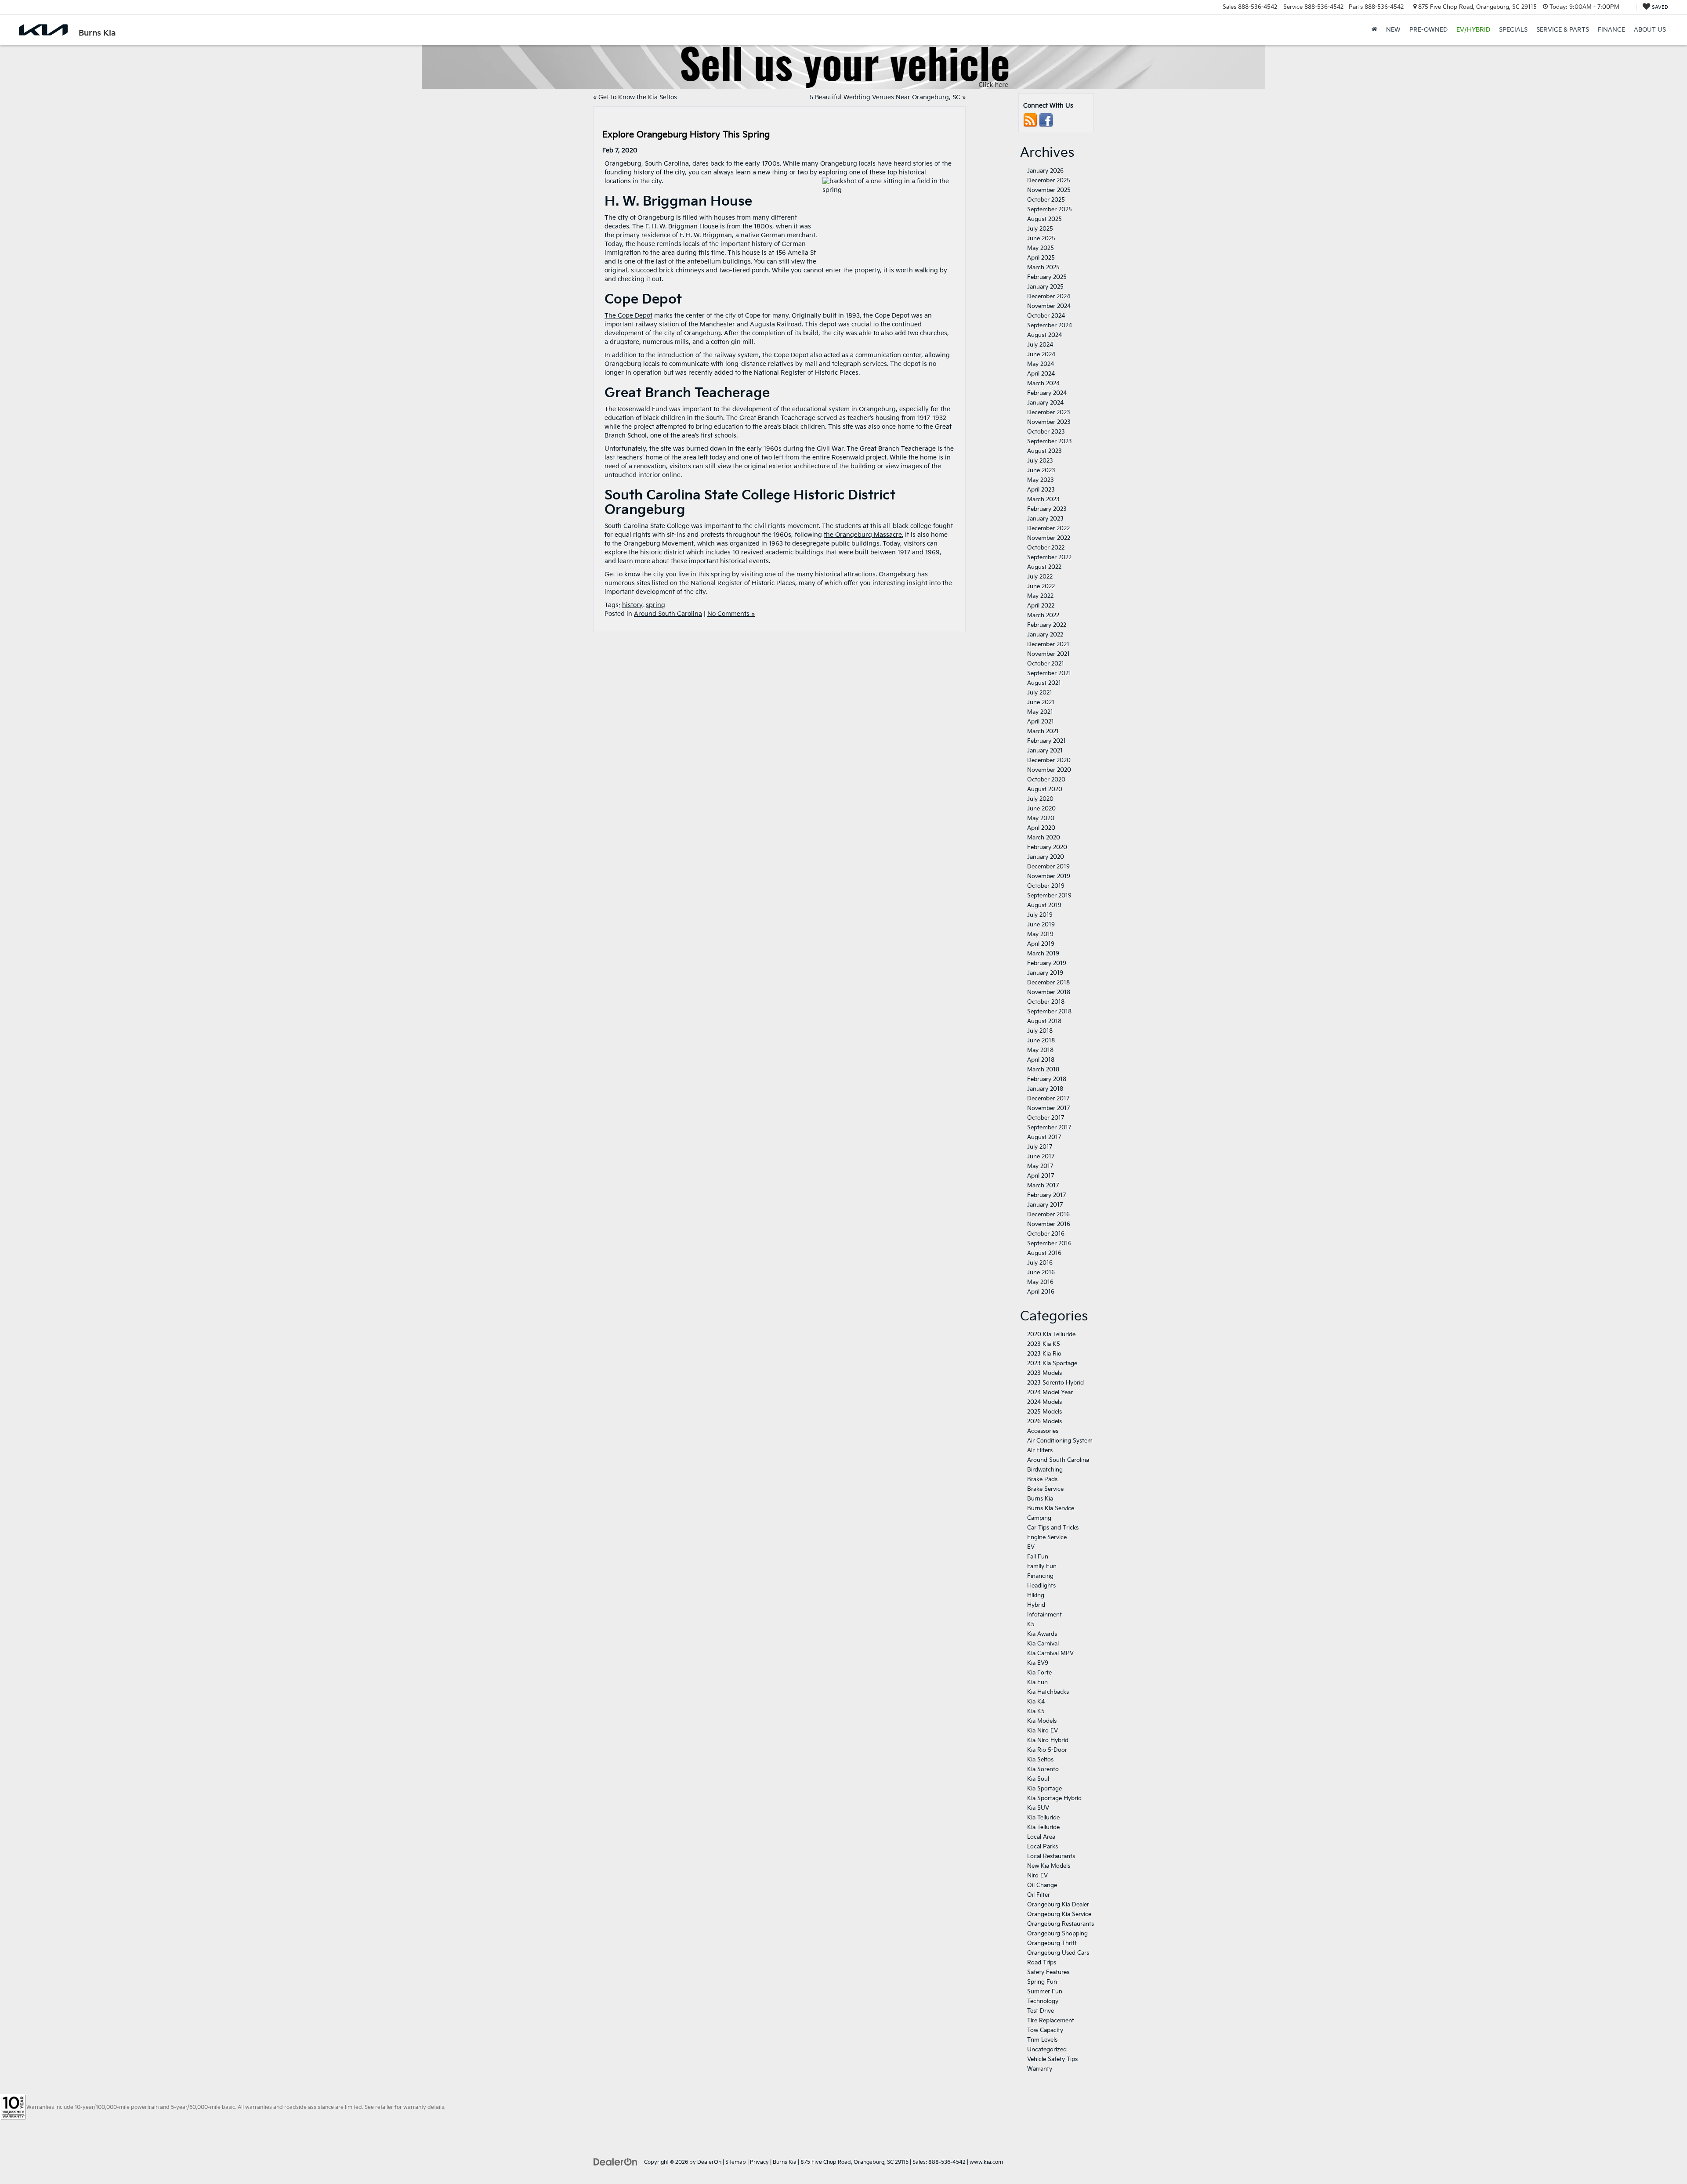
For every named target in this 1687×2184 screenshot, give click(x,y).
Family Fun (1042, 1566)
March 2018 (1043, 1070)
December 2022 (1048, 528)
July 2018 (1040, 1031)
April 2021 (1041, 722)
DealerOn (709, 2162)
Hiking (1036, 1595)
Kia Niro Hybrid (1048, 1740)
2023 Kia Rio (1044, 1354)
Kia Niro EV (1043, 1731)
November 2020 (1049, 770)
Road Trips (1042, 1963)
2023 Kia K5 (1044, 1344)
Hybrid (1036, 1605)
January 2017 (1045, 1205)
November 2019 (1049, 876)
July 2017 (1040, 1147)
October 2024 (1046, 316)
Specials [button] (1513, 30)
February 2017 (1046, 1195)
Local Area (1041, 1837)
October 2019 (1046, 886)
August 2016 (1044, 1253)
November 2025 (1049, 190)
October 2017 (1046, 1118)
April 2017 (1041, 1176)
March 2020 (1044, 838)
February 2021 (1046, 741)
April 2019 (1041, 944)
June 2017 (1041, 1157)
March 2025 (1043, 268)
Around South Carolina (668, 614)
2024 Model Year (1050, 1392)
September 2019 (1049, 896)
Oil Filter (1039, 1895)
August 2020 (1045, 789)
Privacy (759, 2162)
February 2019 (1047, 963)
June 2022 (1041, 586)
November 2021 (1048, 654)
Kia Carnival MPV (1050, 1653)
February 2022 (1047, 625)
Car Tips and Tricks (1053, 1528)
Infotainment (1044, 1615)
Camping (1039, 1518)
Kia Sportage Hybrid (1054, 1798)
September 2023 (1050, 441)
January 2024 (1045, 403)
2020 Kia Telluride (1051, 1334)
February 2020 (1047, 847)
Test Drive (1041, 2011)
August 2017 (1044, 1137)
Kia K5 (1036, 1711)
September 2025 (1050, 210)
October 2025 (1046, 200)
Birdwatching (1045, 1470)
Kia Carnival (1043, 1644)
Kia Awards (1042, 1634)
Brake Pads (1042, 1479)
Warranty (1040, 2069)
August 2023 (1044, 451)
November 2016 (1049, 1224)
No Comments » (731, 614)
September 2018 (1049, 1012)
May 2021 (1040, 712)
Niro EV (1037, 1876)
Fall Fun (1038, 1557)
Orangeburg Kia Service (1059, 1914)
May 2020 (1041, 818)
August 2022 (1044, 567)
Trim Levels (1042, 2040)
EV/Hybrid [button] (1473, 30)
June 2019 (1041, 925)
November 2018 (1049, 992)
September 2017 (1049, 1128)
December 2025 (1049, 181)
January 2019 (1045, 973)
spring (655, 605)
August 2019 (1044, 905)
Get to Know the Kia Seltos (638, 97)
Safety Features (1048, 1972)
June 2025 (1041, 239)
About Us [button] (1650, 30)
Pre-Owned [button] (1428, 30)
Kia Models (1042, 1721)
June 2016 (1041, 1273)
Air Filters (1040, 1450)
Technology (1043, 2001)
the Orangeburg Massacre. (863, 535)
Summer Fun (1045, 1992)
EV (1031, 1547)
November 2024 (1049, 306)
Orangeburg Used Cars (1058, 1953)
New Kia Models (1049, 1866)
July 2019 (1040, 915)
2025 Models (1044, 1412)
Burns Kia (1040, 1499)
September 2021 (1049, 673)
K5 (1031, 1624)
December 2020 (1049, 760)
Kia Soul (1038, 1779)
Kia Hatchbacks (1048, 1692)
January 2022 (1045, 635)
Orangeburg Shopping (1057, 1934)
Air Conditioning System (1060, 1441)
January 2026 (1045, 171)
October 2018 (1046, 1002)
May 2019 (1040, 934)
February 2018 (1047, 1079)
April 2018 (1041, 1060)
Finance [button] (1611, 30)
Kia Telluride (1043, 1818)
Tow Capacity (1045, 2030)
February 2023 (1047, 509)
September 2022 (1049, 557)
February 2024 (1047, 393)
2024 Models (1044, 1402)
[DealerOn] (615, 2162)
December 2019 (1048, 867)
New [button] (1393, 30)
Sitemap (736, 2162)
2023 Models (1044, 1373)
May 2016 (1040, 1282)
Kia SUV (1038, 1808)
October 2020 (1046, 780)
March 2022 (1043, 615)
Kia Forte (1039, 1673)
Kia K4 (1036, 1702)
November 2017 (1048, 1108)
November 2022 (1049, 538)
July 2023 (1040, 461)
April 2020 (1041, 828)
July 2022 (1040, 577)
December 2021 (1048, 644)
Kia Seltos (1040, 1760)
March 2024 (1043, 383)
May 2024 (1041, 364)
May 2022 (1040, 596)
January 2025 (1045, 287)
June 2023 (1041, 470)
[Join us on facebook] (1046, 120)
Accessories (1043, 1431)
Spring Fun (1042, 1982)
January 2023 (1045, 519)
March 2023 (1043, 499)
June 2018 (1041, 1041)
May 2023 (1041, 480)
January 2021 (1045, 751)
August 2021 (1044, 683)
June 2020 (1041, 809)
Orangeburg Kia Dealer (1058, 1905)
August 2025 (1044, 219)
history (632, 605)
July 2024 (1040, 345)
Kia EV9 (1038, 1663)
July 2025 (1040, 229)
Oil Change (1042, 1885)
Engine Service (1047, 1537)
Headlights (1041, 1586)
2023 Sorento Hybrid (1055, 1383)
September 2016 (1049, 1244)
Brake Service (1045, 1489)
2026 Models (1044, 1421)
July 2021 (1040, 693)
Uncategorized (1047, 2050)
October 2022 (1046, 548)
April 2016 (1041, 1292)
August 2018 (1044, 1021)
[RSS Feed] (1030, 120)
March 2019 (1043, 954)
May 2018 (1040, 1050)
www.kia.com (986, 2162)
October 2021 (1046, 664)
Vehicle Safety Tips (1052, 2059)
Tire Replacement (1051, 2021)
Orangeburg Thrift (1052, 1943)
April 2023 (1041, 490)
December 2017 (1048, 1099)
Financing (1040, 1576)
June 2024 (1041, 354)
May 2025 (1041, 248)
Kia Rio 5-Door (1047, 1750)
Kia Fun (1037, 1682)
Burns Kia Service (1051, 1508)
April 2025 (1041, 258)
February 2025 (1047, 277)
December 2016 (1048, 1215)
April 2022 (1041, 606)
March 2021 (1043, 731)
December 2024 (1049, 297)
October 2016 (1046, 1234)
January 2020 (1046, 857)
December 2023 (1049, 412)
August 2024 (1044, 335)
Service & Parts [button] (1563, 30)
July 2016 (1040, 1263)
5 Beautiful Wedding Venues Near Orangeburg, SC (885, 97)
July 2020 (1040, 799)
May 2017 (1040, 1166)
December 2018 (1048, 983)
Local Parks (1043, 1847)
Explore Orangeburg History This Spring (686, 135)
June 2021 (1041, 702)
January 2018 (1045, 1089)
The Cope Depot (628, 316)
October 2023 (1046, 432)
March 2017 (1043, 1186)
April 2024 (1041, 374)
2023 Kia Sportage (1052, 1363)
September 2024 (1050, 325)
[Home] (1374, 30)
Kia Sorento (1043, 1769)
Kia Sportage (1044, 1789)
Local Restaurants (1051, 1856)
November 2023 (1049, 422)
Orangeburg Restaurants (1061, 1924)
